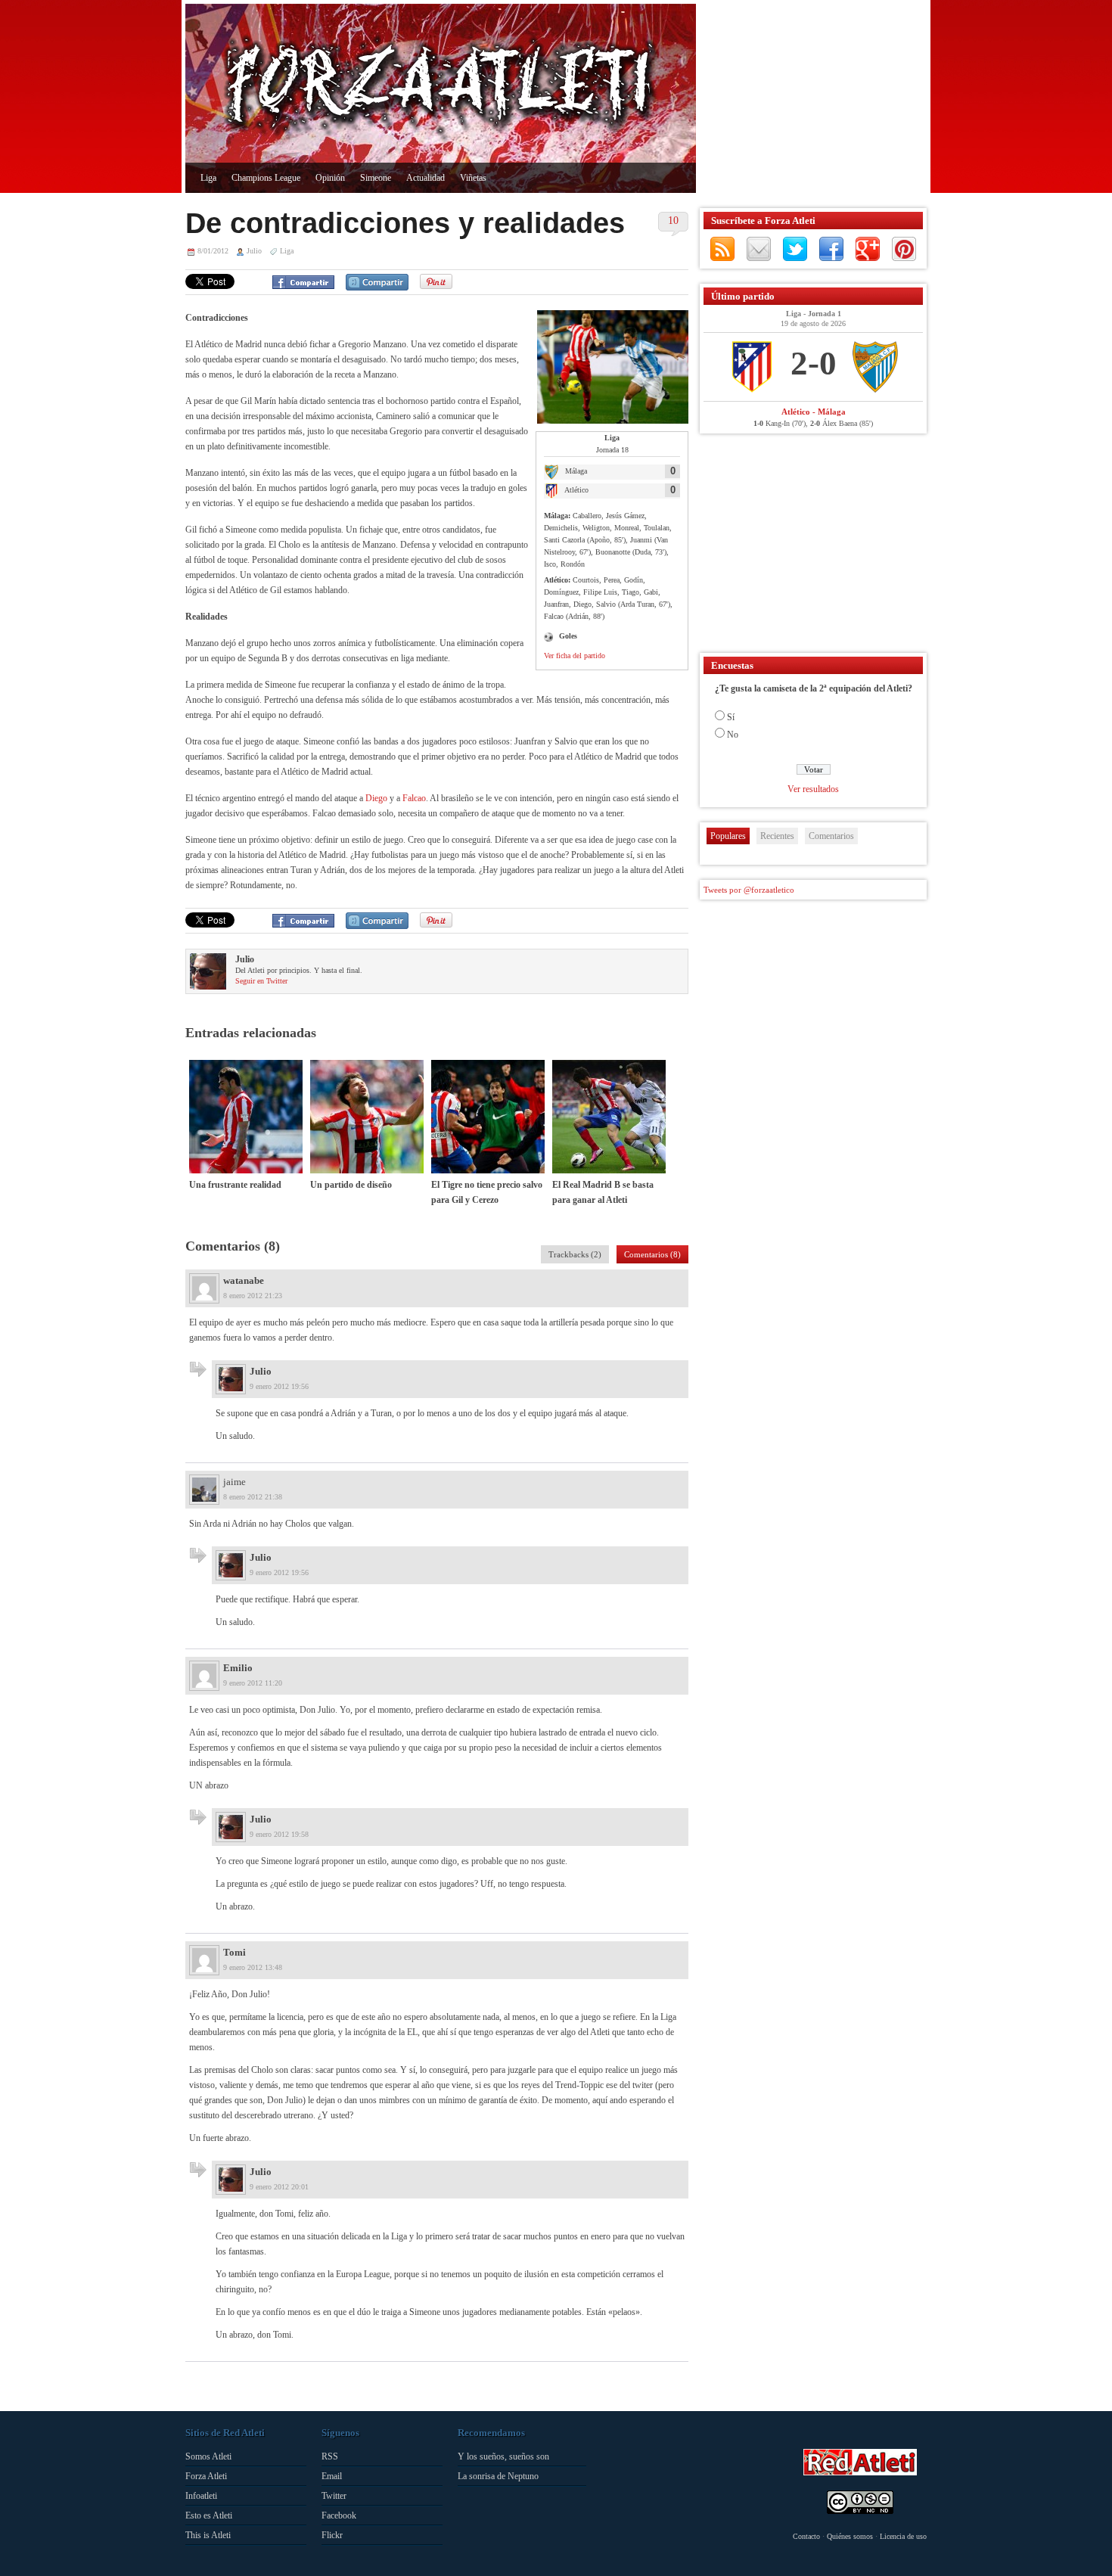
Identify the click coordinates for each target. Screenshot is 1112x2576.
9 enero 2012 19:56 (279, 1386)
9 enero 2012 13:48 (253, 1967)
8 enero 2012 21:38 (253, 1497)
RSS (722, 249)
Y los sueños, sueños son (503, 2456)
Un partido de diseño (351, 1185)
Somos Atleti (208, 2456)
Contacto (806, 2536)
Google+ (868, 249)
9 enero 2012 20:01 (279, 2187)
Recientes (777, 836)
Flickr (332, 2535)
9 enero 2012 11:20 (253, 1683)
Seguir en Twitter (261, 981)
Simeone (376, 178)
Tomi (235, 1952)
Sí (731, 717)
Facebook (831, 249)
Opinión (330, 178)
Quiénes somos (850, 2536)
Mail (759, 249)
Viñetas (473, 178)
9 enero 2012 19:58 (279, 1834)
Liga (208, 178)
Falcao (414, 798)
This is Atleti (208, 2535)
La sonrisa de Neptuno (498, 2476)
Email (332, 2476)
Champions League (266, 178)
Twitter (795, 249)
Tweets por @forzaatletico (749, 890)
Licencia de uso (903, 2536)
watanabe (244, 1280)
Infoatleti (201, 2496)
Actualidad (426, 178)
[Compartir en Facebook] (303, 282)
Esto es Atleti (209, 2515)
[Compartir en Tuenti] (377, 282)
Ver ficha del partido (575, 656)
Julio (254, 251)
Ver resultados (813, 789)
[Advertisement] (809, 98)
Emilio (238, 1668)
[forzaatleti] (441, 88)
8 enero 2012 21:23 (253, 1296)
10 (673, 221)
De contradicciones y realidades (405, 223)
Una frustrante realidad (235, 1185)
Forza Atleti (206, 2476)
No (733, 735)
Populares (728, 836)
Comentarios (831, 836)
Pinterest (904, 249)
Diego (377, 798)
